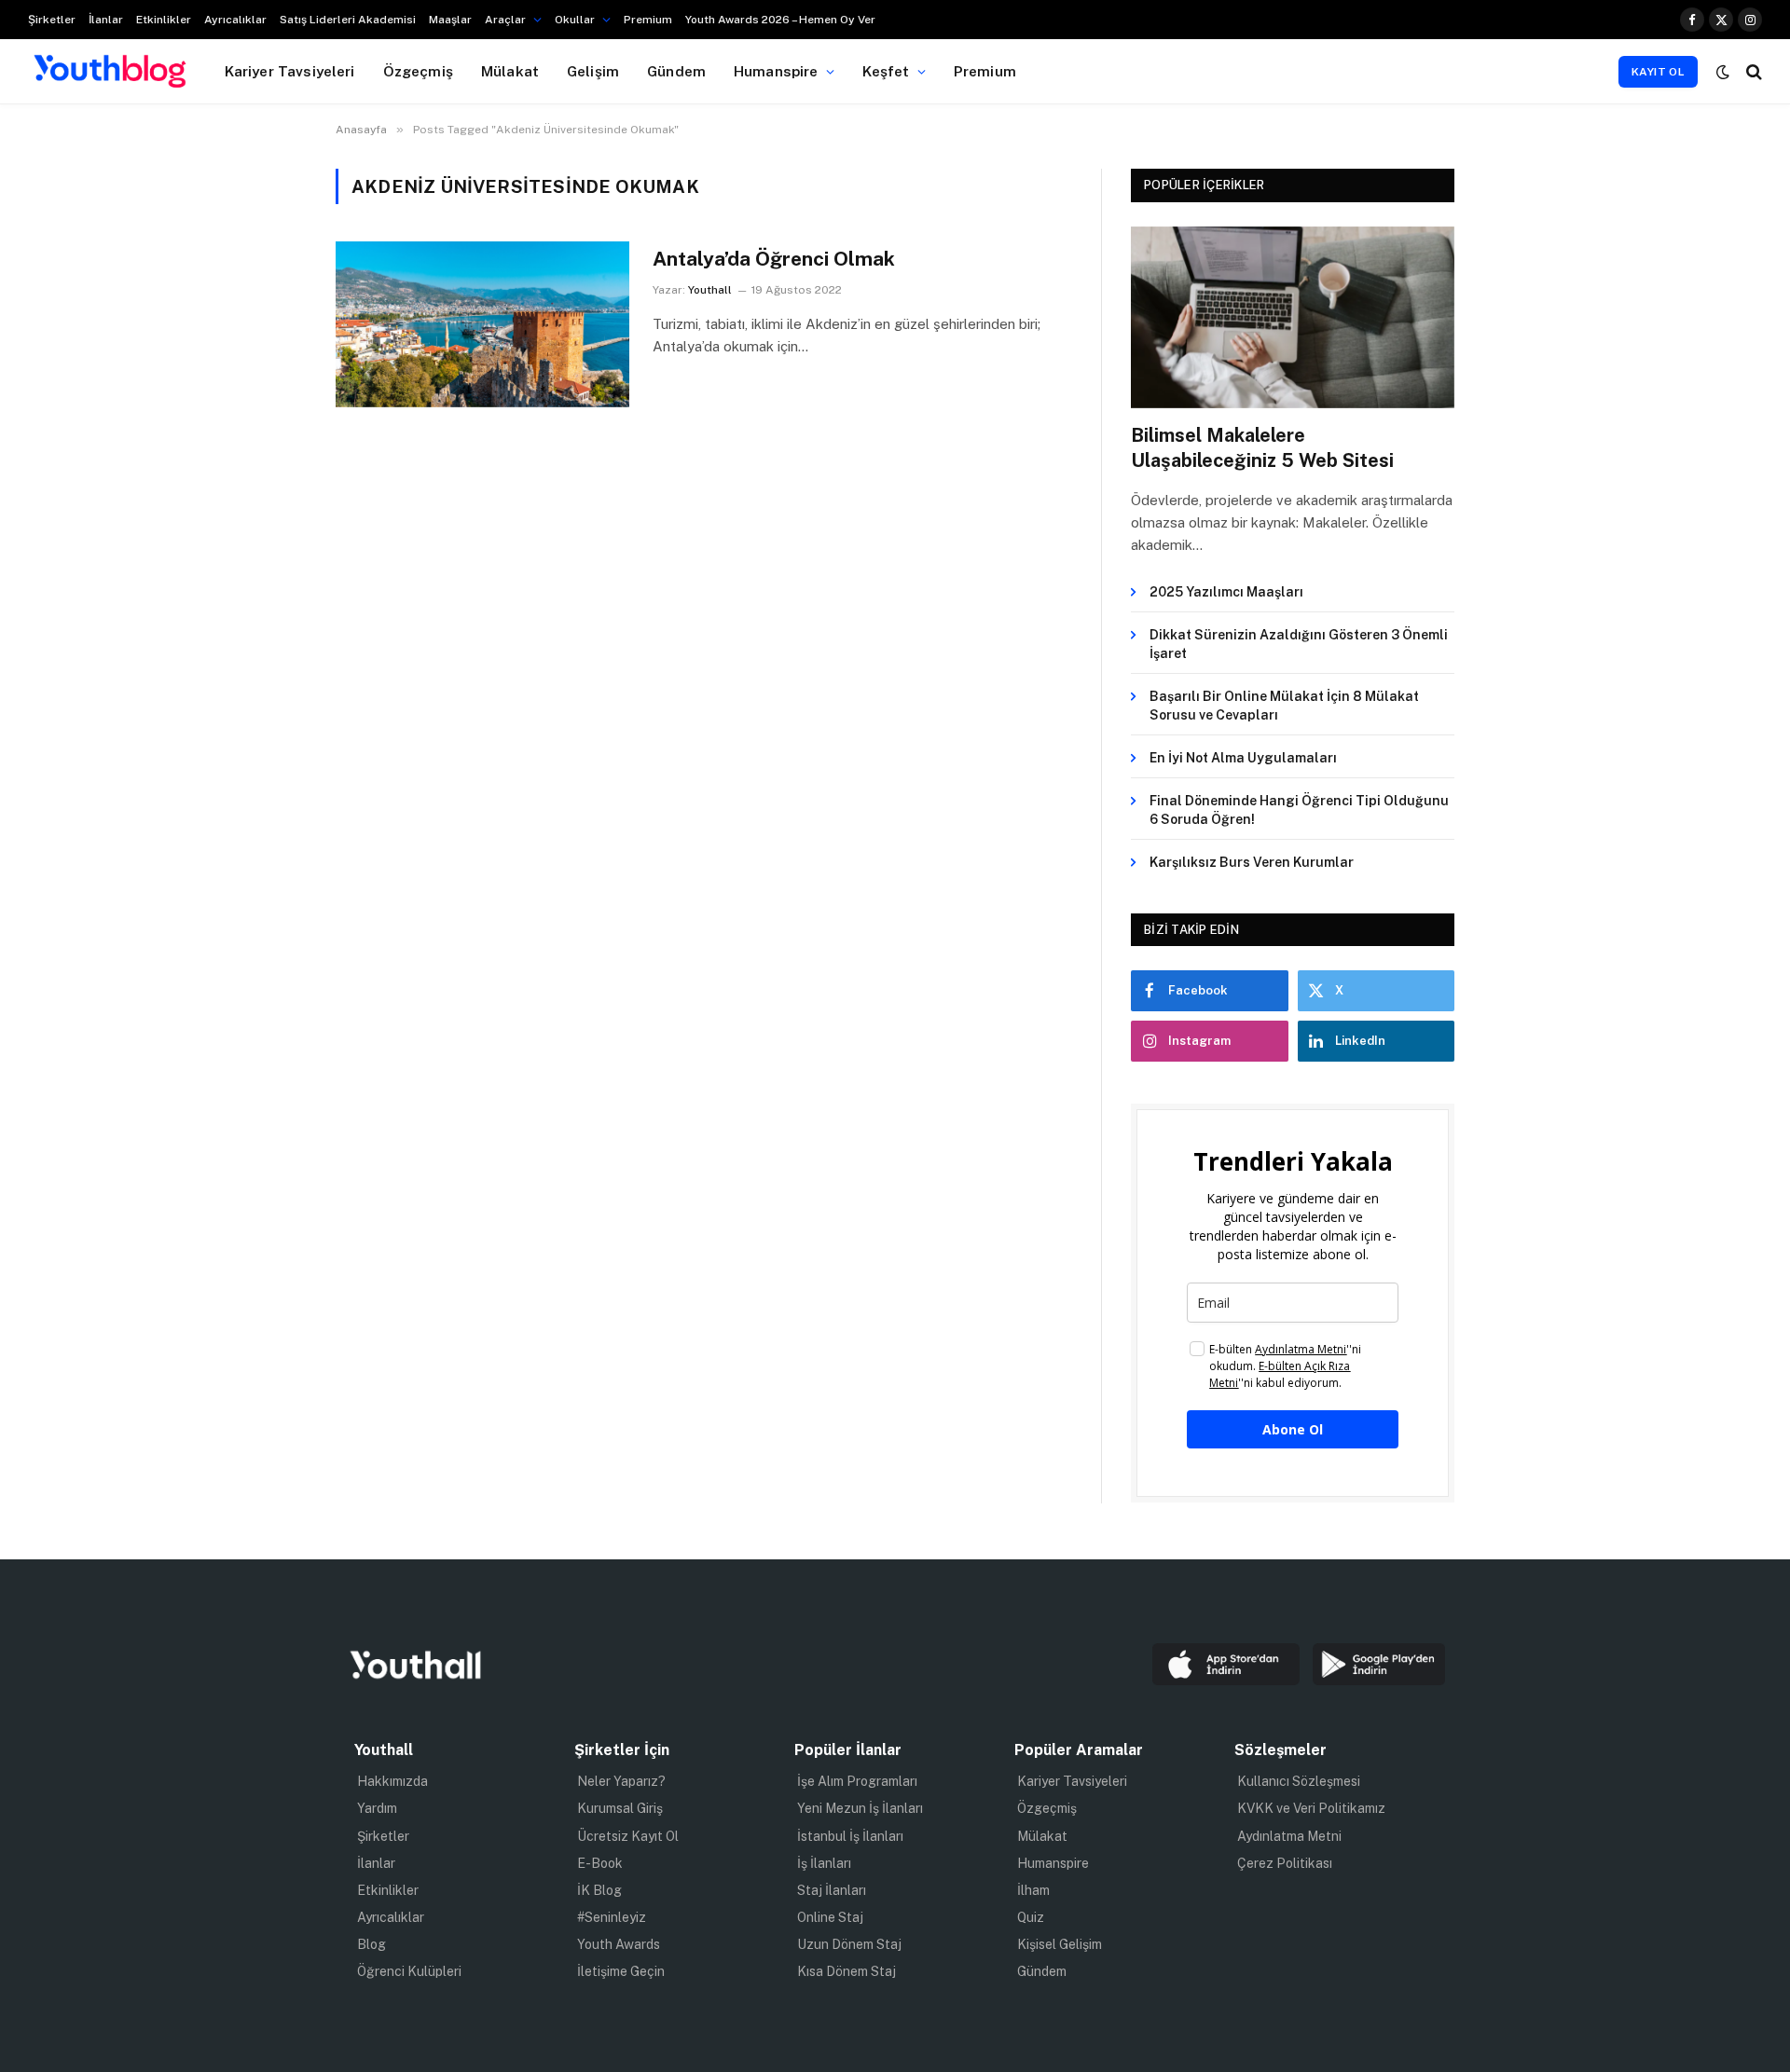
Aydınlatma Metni (1289, 1836)
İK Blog (599, 1890)
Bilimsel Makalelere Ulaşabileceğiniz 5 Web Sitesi (1262, 448)
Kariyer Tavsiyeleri (290, 71)
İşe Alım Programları (857, 1781)
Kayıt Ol (1658, 72)
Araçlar (505, 20)
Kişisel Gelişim (1060, 1944)
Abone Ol (1293, 1429)
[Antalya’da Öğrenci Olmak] (482, 324)
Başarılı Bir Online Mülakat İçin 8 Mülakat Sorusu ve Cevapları (1284, 706)
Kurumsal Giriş (620, 1808)
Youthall (710, 290)
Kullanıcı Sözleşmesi (1299, 1781)
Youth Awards (619, 1944)
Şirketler (52, 20)
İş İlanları (824, 1863)
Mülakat (510, 71)
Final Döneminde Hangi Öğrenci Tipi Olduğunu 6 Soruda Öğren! (1299, 810)
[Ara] (1752, 71)
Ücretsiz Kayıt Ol (628, 1836)
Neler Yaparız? (621, 1781)
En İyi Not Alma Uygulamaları (1243, 758)
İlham (1033, 1890)
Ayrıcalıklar (235, 20)
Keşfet (886, 71)
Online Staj (830, 1917)
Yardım (377, 1808)
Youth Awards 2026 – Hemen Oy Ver (780, 20)
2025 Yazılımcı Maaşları (1226, 592)
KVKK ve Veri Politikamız (1311, 1808)
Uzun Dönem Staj (849, 1944)
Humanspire (776, 71)
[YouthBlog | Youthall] (110, 72)
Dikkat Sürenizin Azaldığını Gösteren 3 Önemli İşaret (1299, 644)
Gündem (676, 71)
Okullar (575, 20)
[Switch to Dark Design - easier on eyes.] (1723, 72)
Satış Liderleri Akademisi (348, 20)
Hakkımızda (392, 1781)
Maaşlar (450, 20)
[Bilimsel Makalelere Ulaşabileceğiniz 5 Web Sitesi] (1293, 317)
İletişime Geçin (621, 1971)
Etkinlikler (164, 20)
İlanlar (106, 20)
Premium (648, 20)
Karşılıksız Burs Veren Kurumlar (1252, 862)
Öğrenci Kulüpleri (409, 1971)
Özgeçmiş (418, 71)
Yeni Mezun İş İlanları (860, 1808)
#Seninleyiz (612, 1917)
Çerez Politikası (1285, 1863)
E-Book (600, 1863)
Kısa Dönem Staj (847, 1971)
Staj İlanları (832, 1890)
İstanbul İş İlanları (850, 1836)
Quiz (1031, 1917)
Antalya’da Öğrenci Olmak (774, 259)
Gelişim (593, 71)
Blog (372, 1944)
